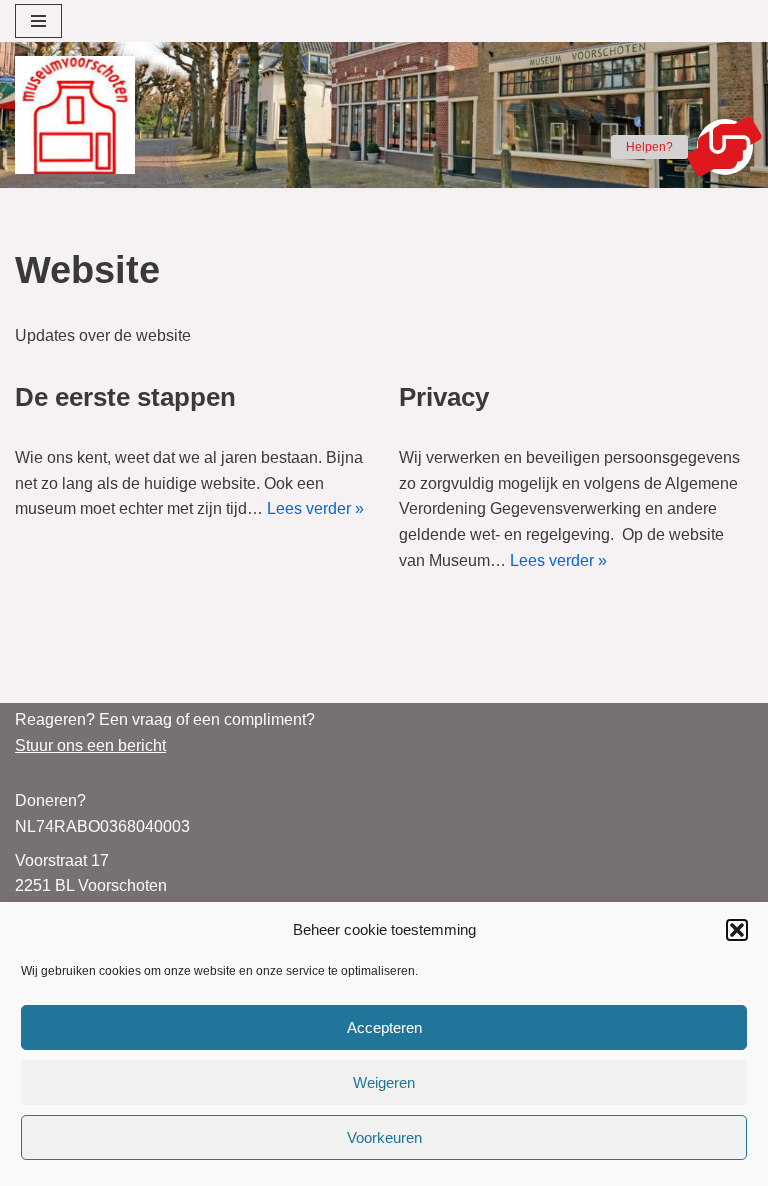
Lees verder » (315, 508)
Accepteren (384, 1027)
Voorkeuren (384, 1137)
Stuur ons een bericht (90, 745)
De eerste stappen (125, 397)
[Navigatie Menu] (38, 21)
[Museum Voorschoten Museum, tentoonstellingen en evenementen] (75, 115)
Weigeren (384, 1082)
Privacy (444, 397)
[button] (737, 930)
